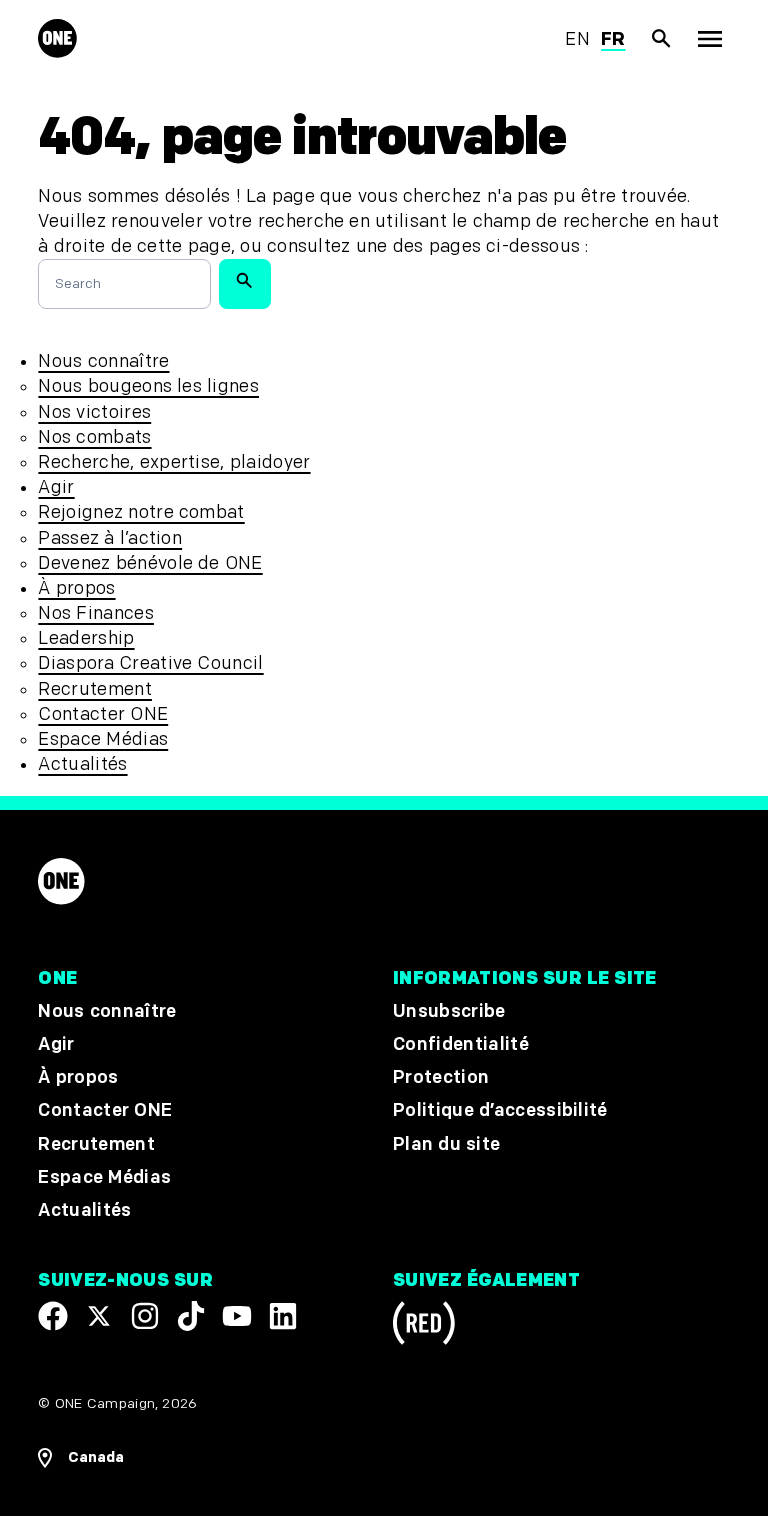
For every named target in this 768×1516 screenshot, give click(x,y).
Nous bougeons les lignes (148, 386)
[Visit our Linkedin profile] (283, 1316)
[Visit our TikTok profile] (191, 1316)
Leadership (86, 638)
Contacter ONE (103, 714)
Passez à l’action (110, 538)
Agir (56, 487)
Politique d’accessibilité (500, 1110)
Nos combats (94, 437)
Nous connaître (103, 361)
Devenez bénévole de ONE (150, 563)
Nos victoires (94, 412)
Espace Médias (103, 739)
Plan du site (446, 1144)
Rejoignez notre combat (141, 512)
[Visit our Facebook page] (53, 1316)
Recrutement (95, 689)
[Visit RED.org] (424, 1326)
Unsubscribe (449, 1011)
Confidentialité (461, 1044)
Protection (441, 1077)
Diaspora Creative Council (150, 663)
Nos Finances (95, 613)
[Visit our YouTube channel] (237, 1316)
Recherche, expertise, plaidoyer (174, 462)
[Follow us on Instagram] (145, 1316)
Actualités (82, 764)
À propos (76, 588)
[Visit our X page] (99, 1316)
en (577, 39)
